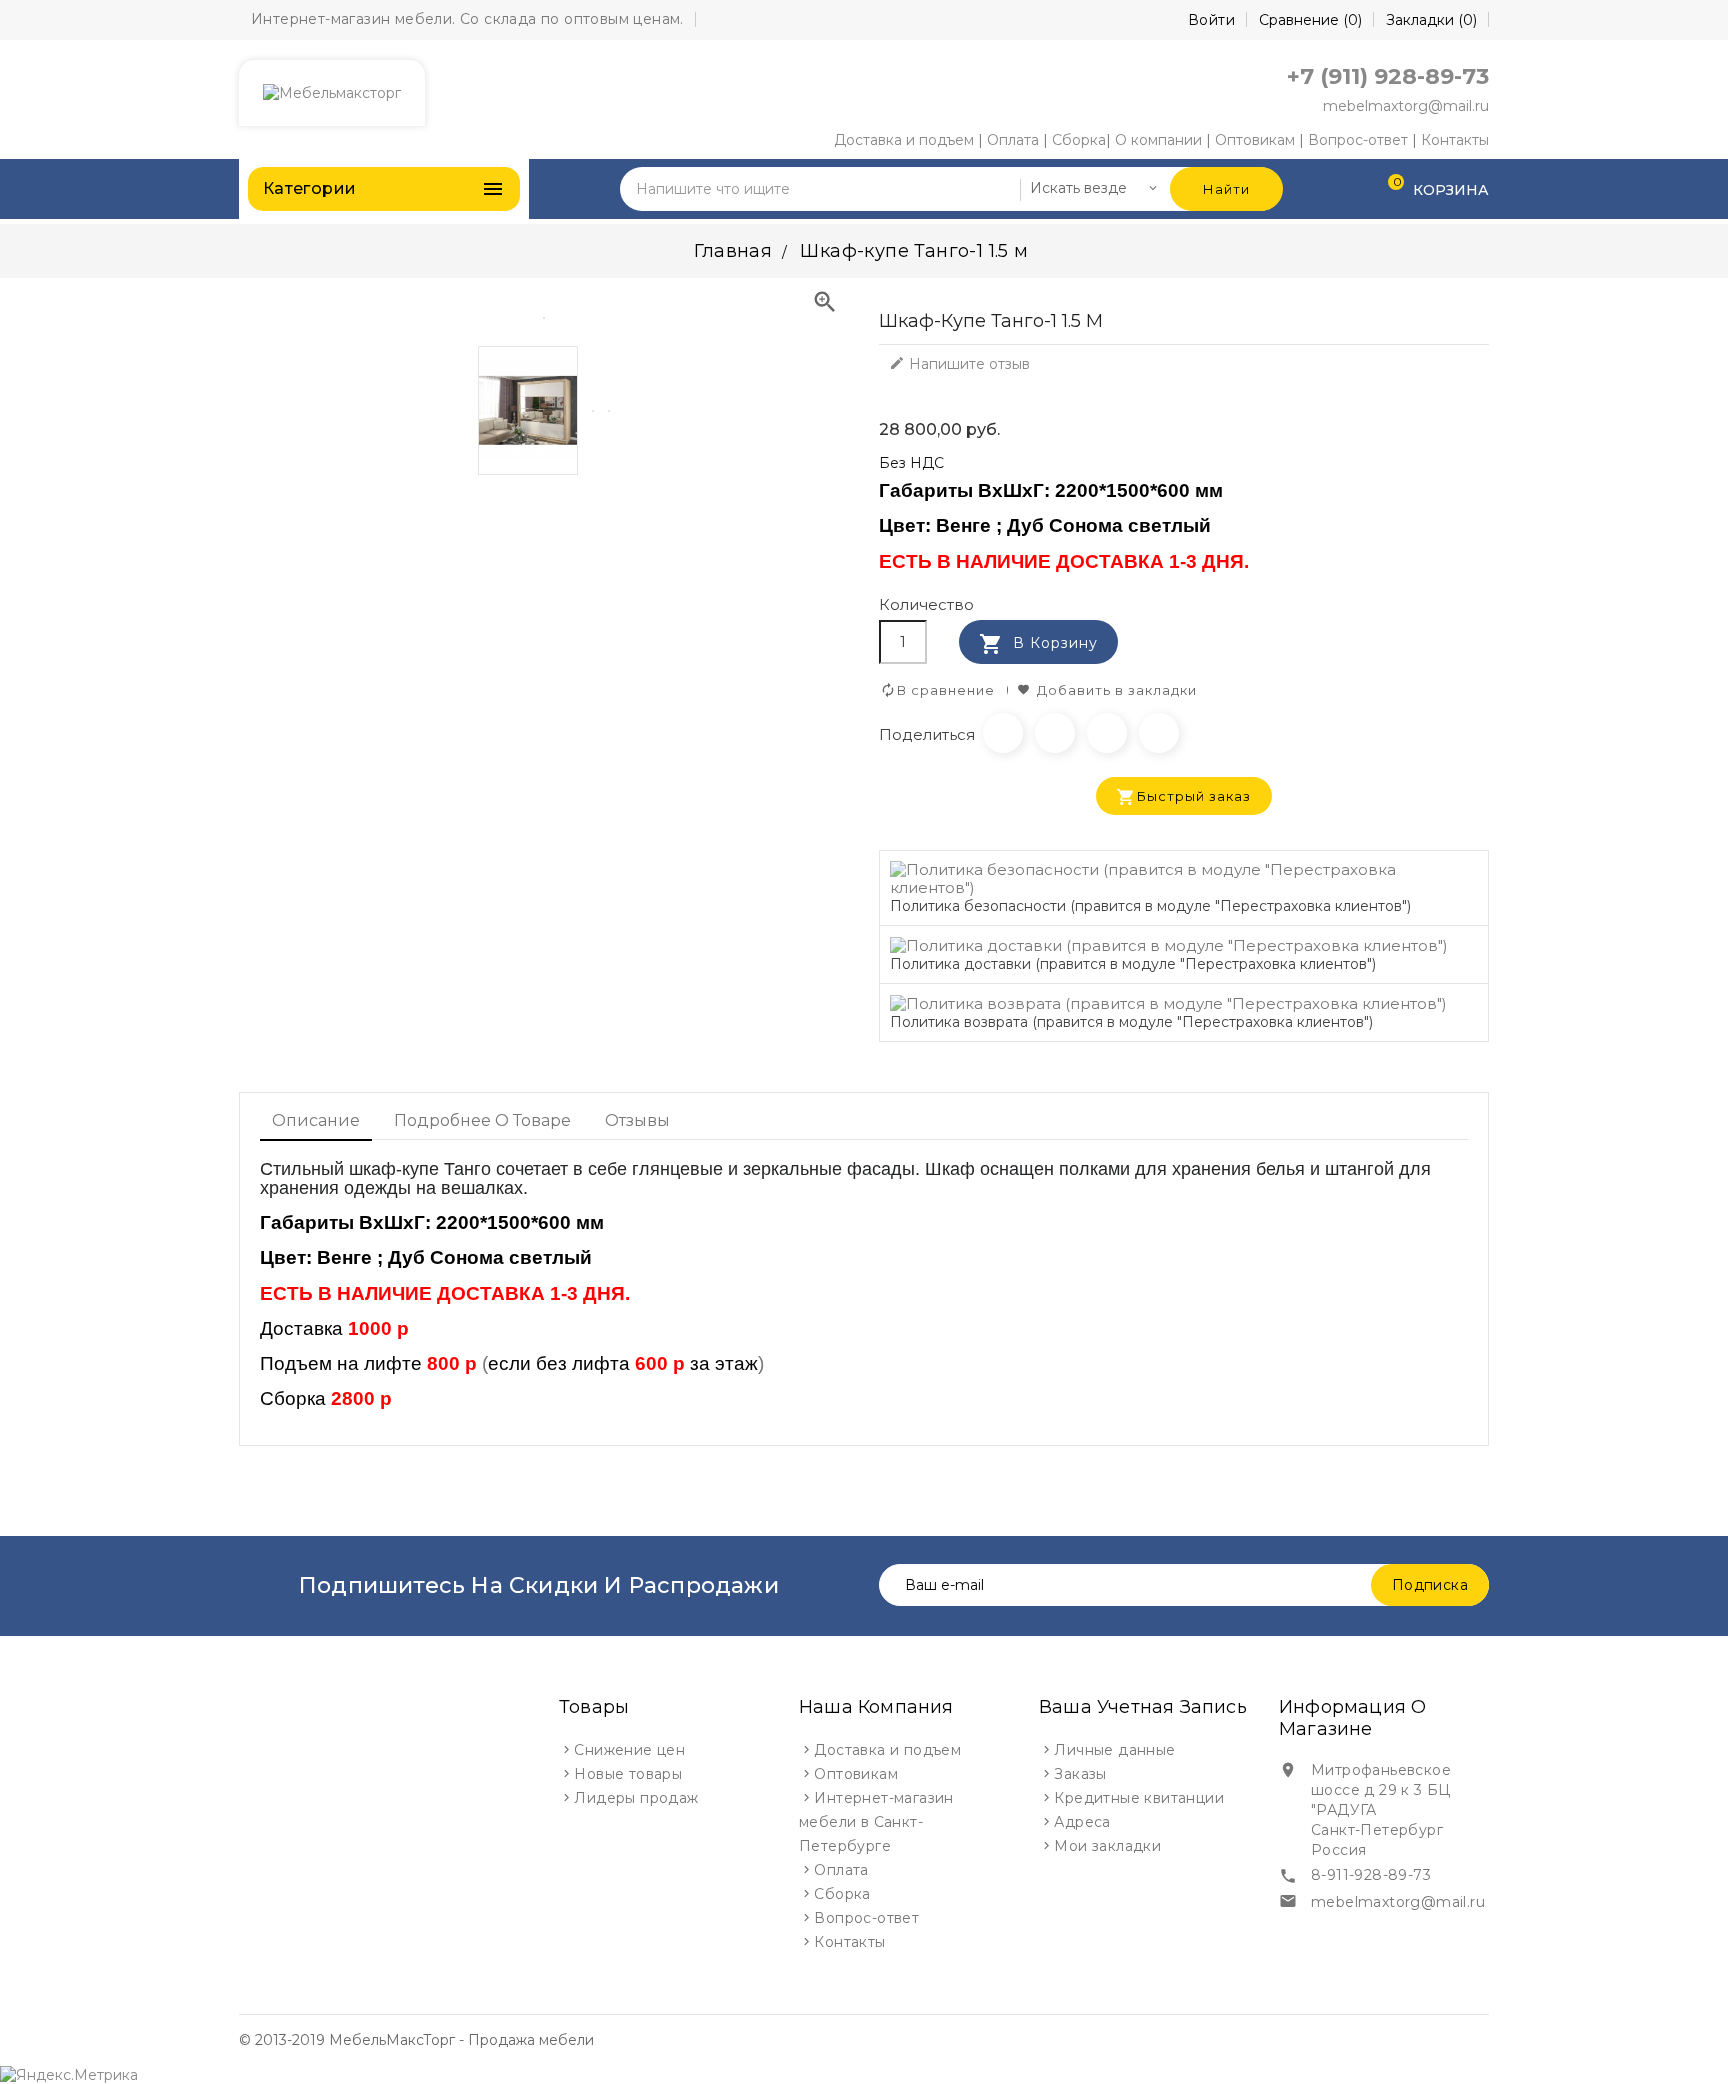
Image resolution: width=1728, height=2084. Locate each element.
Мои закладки (1107, 1846)
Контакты (1455, 140)
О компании (1158, 140)
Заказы (1080, 1774)
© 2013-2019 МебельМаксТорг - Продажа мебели (416, 2040)
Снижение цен (629, 1750)
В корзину (1038, 644)
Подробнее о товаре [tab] (482, 1120)
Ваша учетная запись (1143, 1707)
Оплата (1013, 140)
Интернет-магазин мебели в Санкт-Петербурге (876, 1822)
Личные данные (1114, 1750)
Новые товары (628, 1774)
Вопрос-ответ (1358, 140)
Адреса (1082, 1822)
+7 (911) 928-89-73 (1388, 76)
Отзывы (637, 1120)
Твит (1055, 733)
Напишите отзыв (959, 364)
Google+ (1107, 733)
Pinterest (1159, 733)
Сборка (1079, 140)
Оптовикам (1255, 140)
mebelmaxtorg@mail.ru (1406, 106)
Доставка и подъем (904, 140)
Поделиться (1003, 733)
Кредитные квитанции (1139, 1798)
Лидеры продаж (636, 1798)
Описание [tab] (316, 1120)
